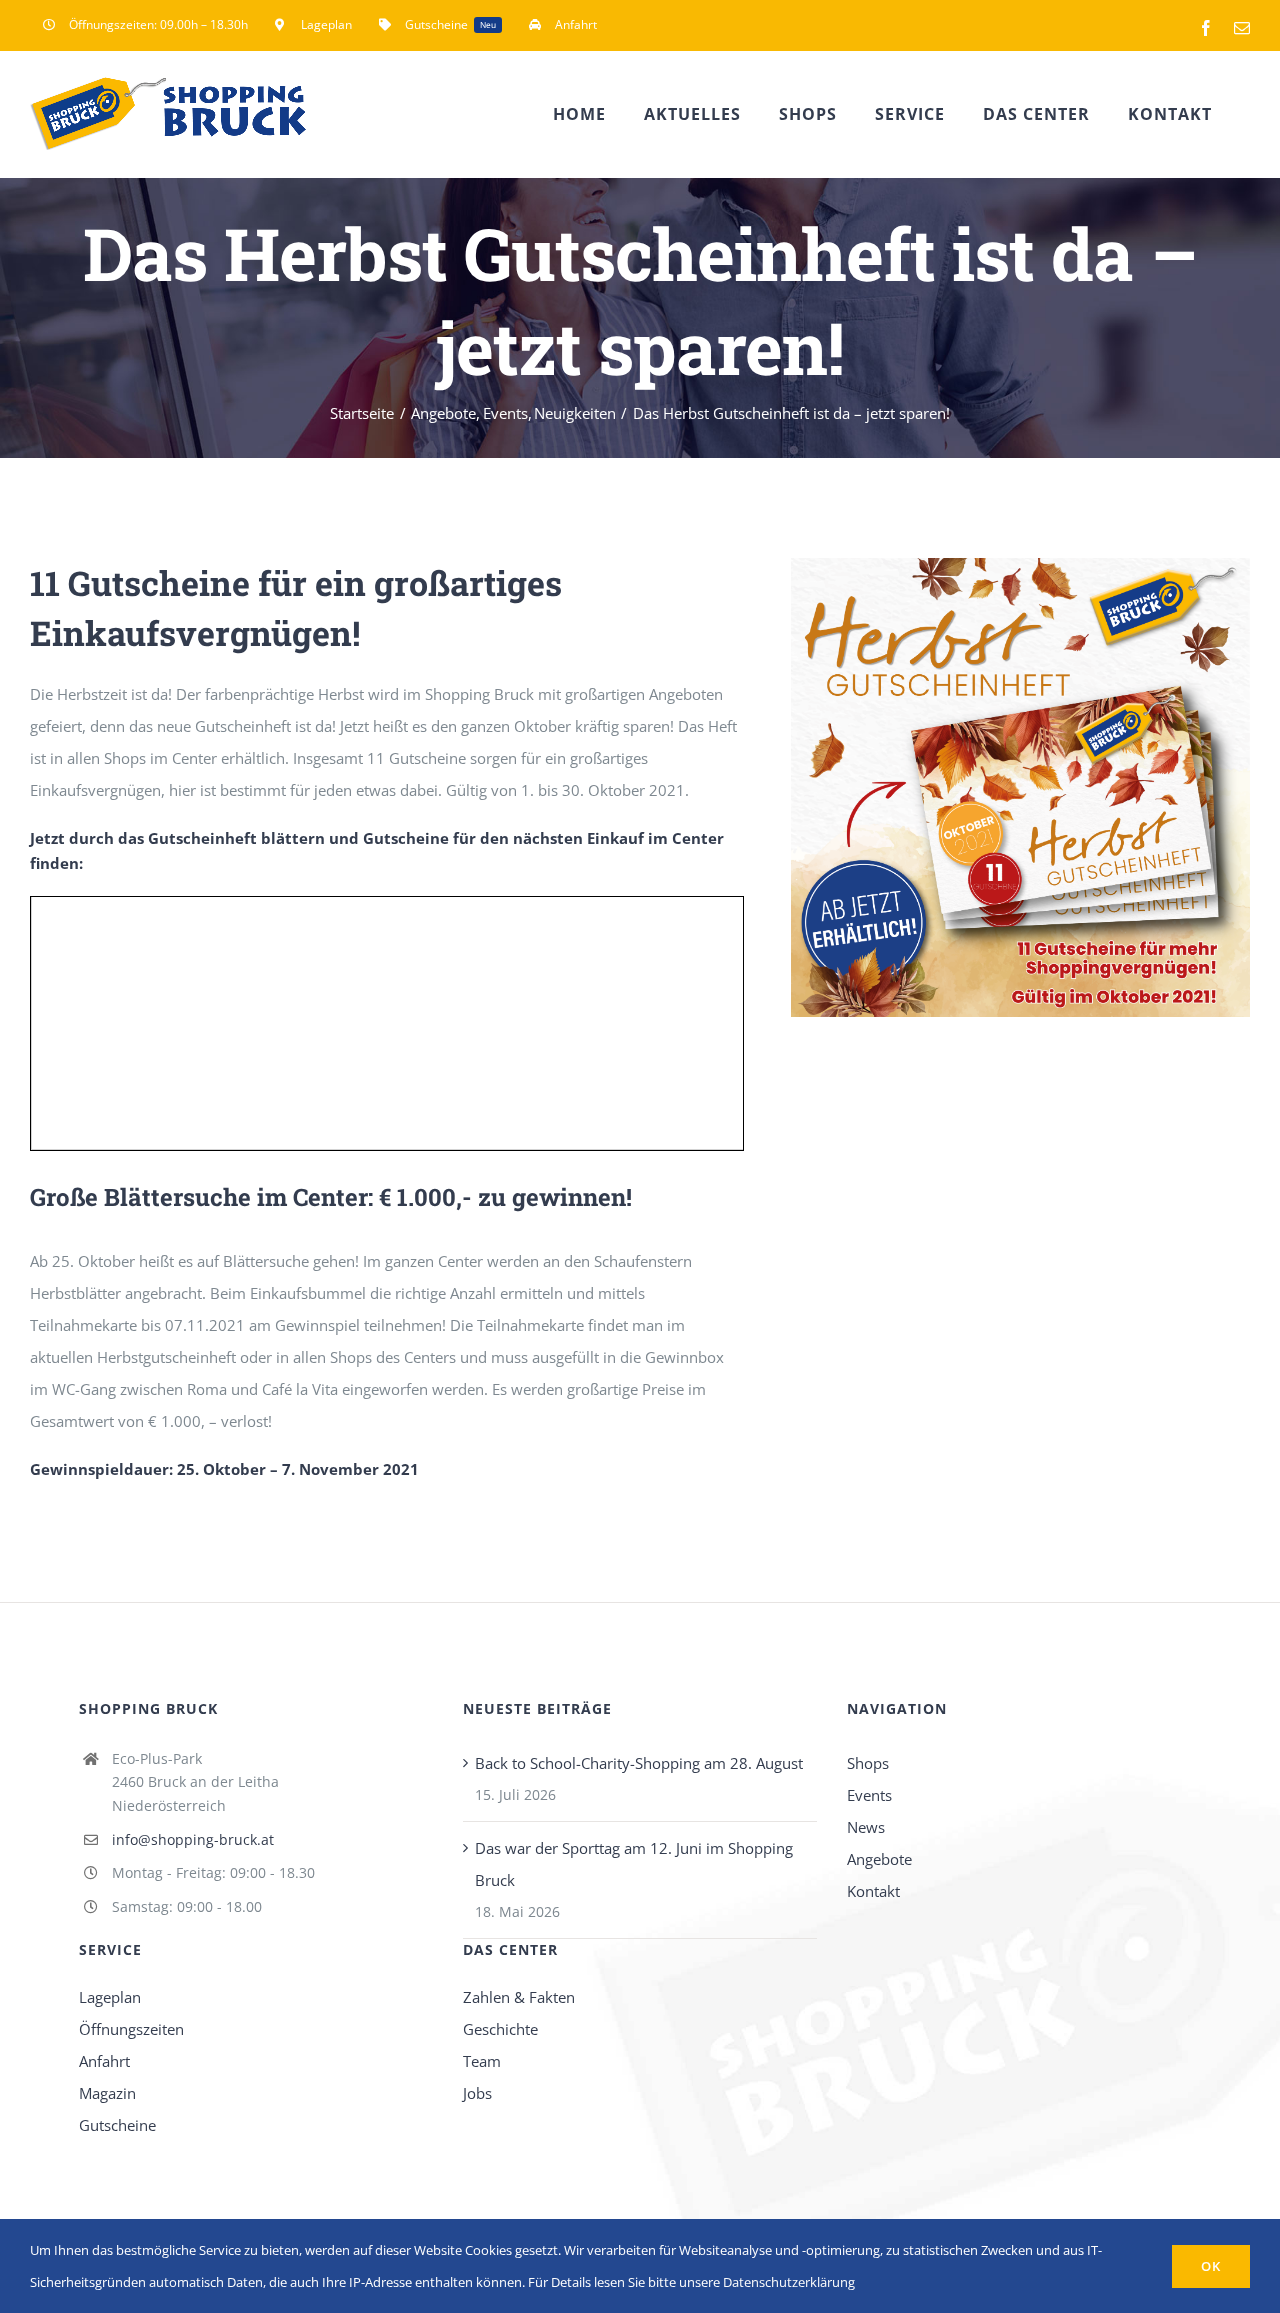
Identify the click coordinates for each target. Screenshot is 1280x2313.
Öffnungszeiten (131, 2029)
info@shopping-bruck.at (193, 1839)
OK (1211, 2266)
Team (482, 2061)
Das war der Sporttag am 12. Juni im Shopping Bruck (634, 1864)
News (866, 1827)
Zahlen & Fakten (519, 1997)
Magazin (107, 2093)
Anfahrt (104, 2061)
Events (869, 1795)
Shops (868, 1763)
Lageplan (110, 1997)
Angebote (879, 1859)
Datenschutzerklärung (789, 2282)
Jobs (477, 2093)
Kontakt (873, 1891)
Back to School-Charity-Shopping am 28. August (639, 1763)
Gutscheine (117, 2125)
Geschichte (500, 2029)
